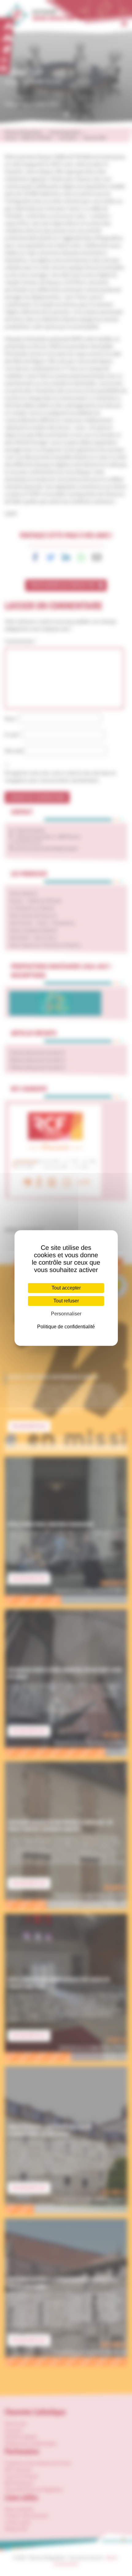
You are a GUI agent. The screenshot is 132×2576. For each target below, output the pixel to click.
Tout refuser (66, 1301)
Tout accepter (66, 1288)
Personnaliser (66, 1314)
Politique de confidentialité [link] (66, 1327)
